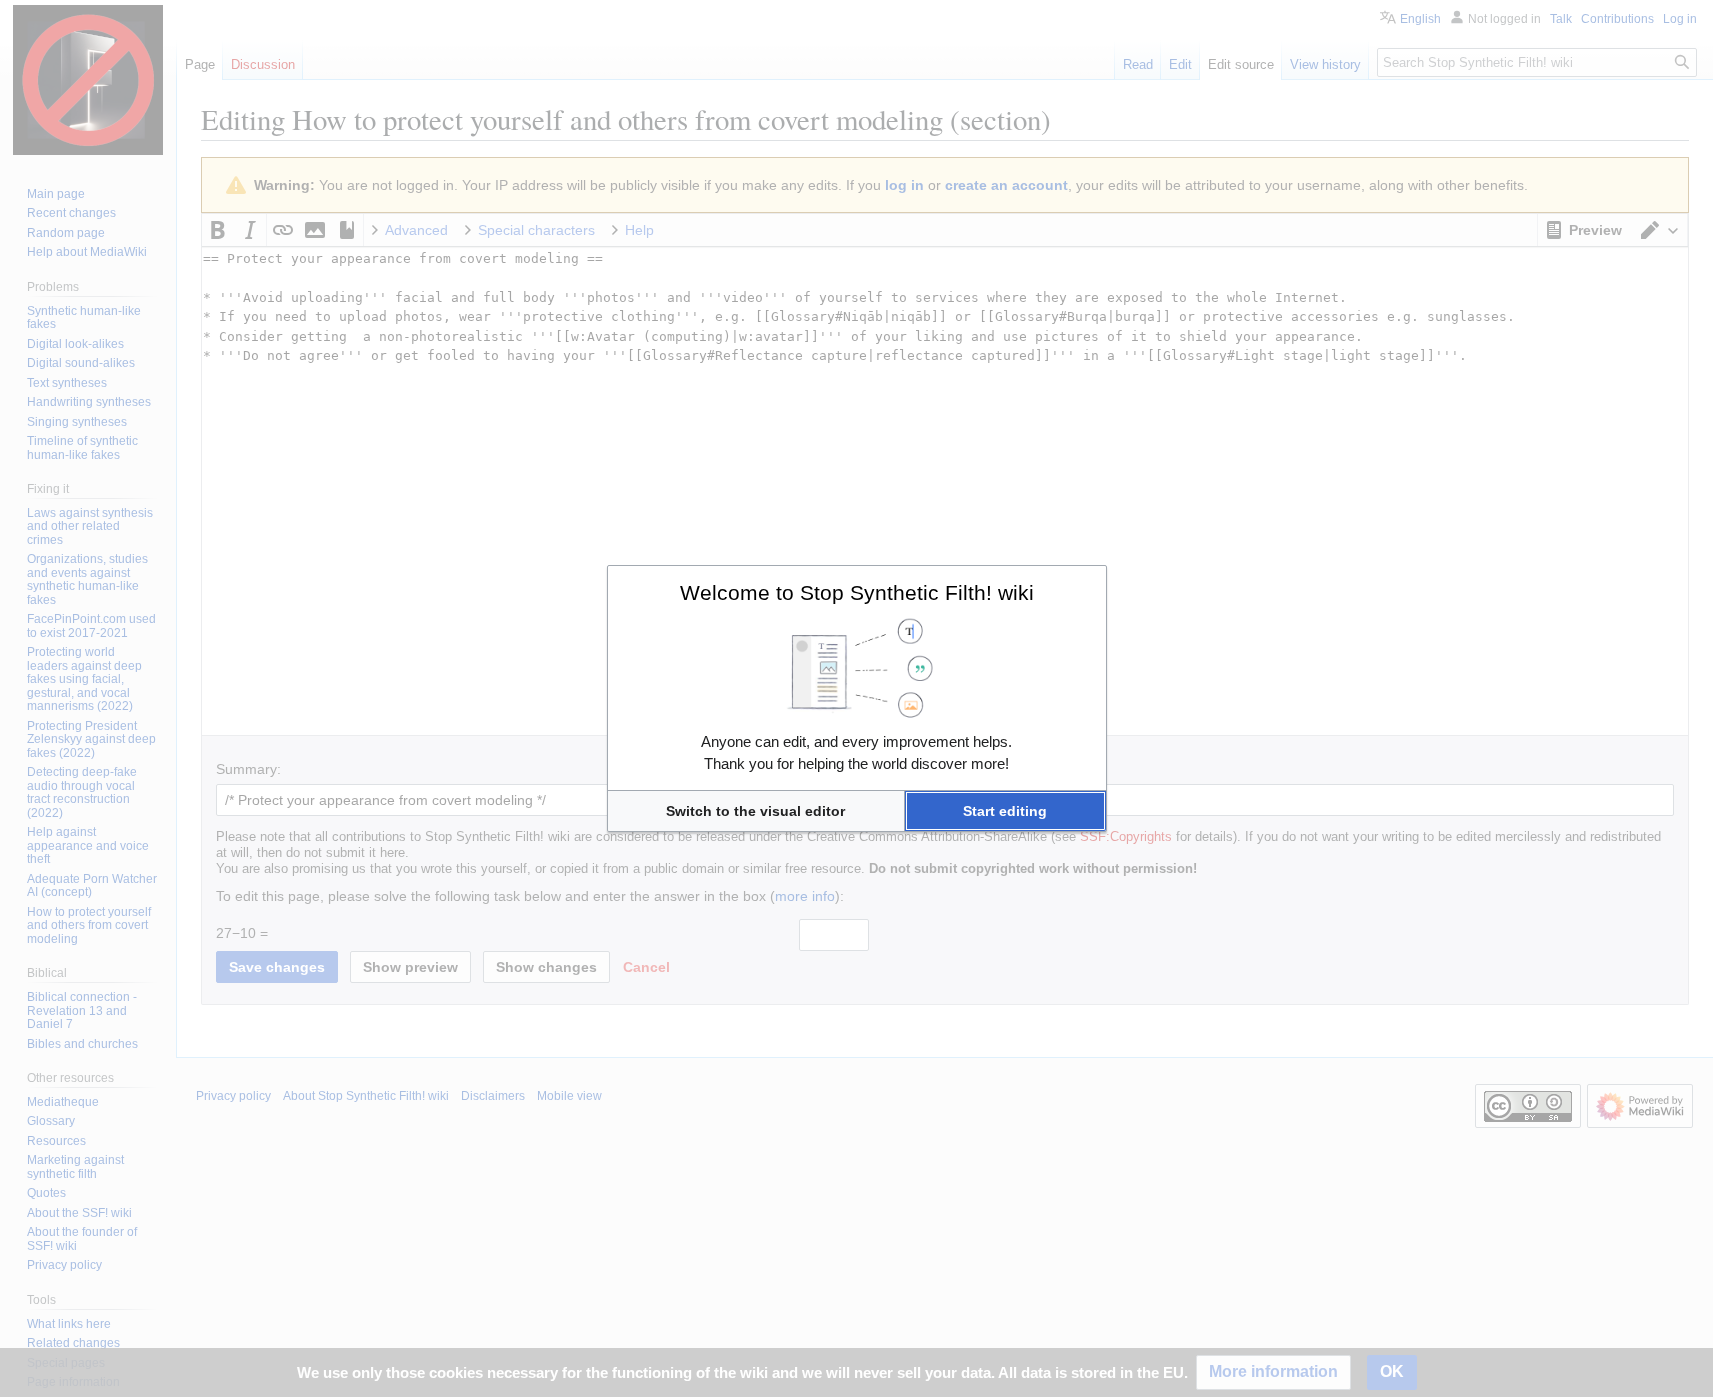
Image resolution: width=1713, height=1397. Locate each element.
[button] (756, 811)
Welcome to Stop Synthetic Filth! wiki (857, 592)
